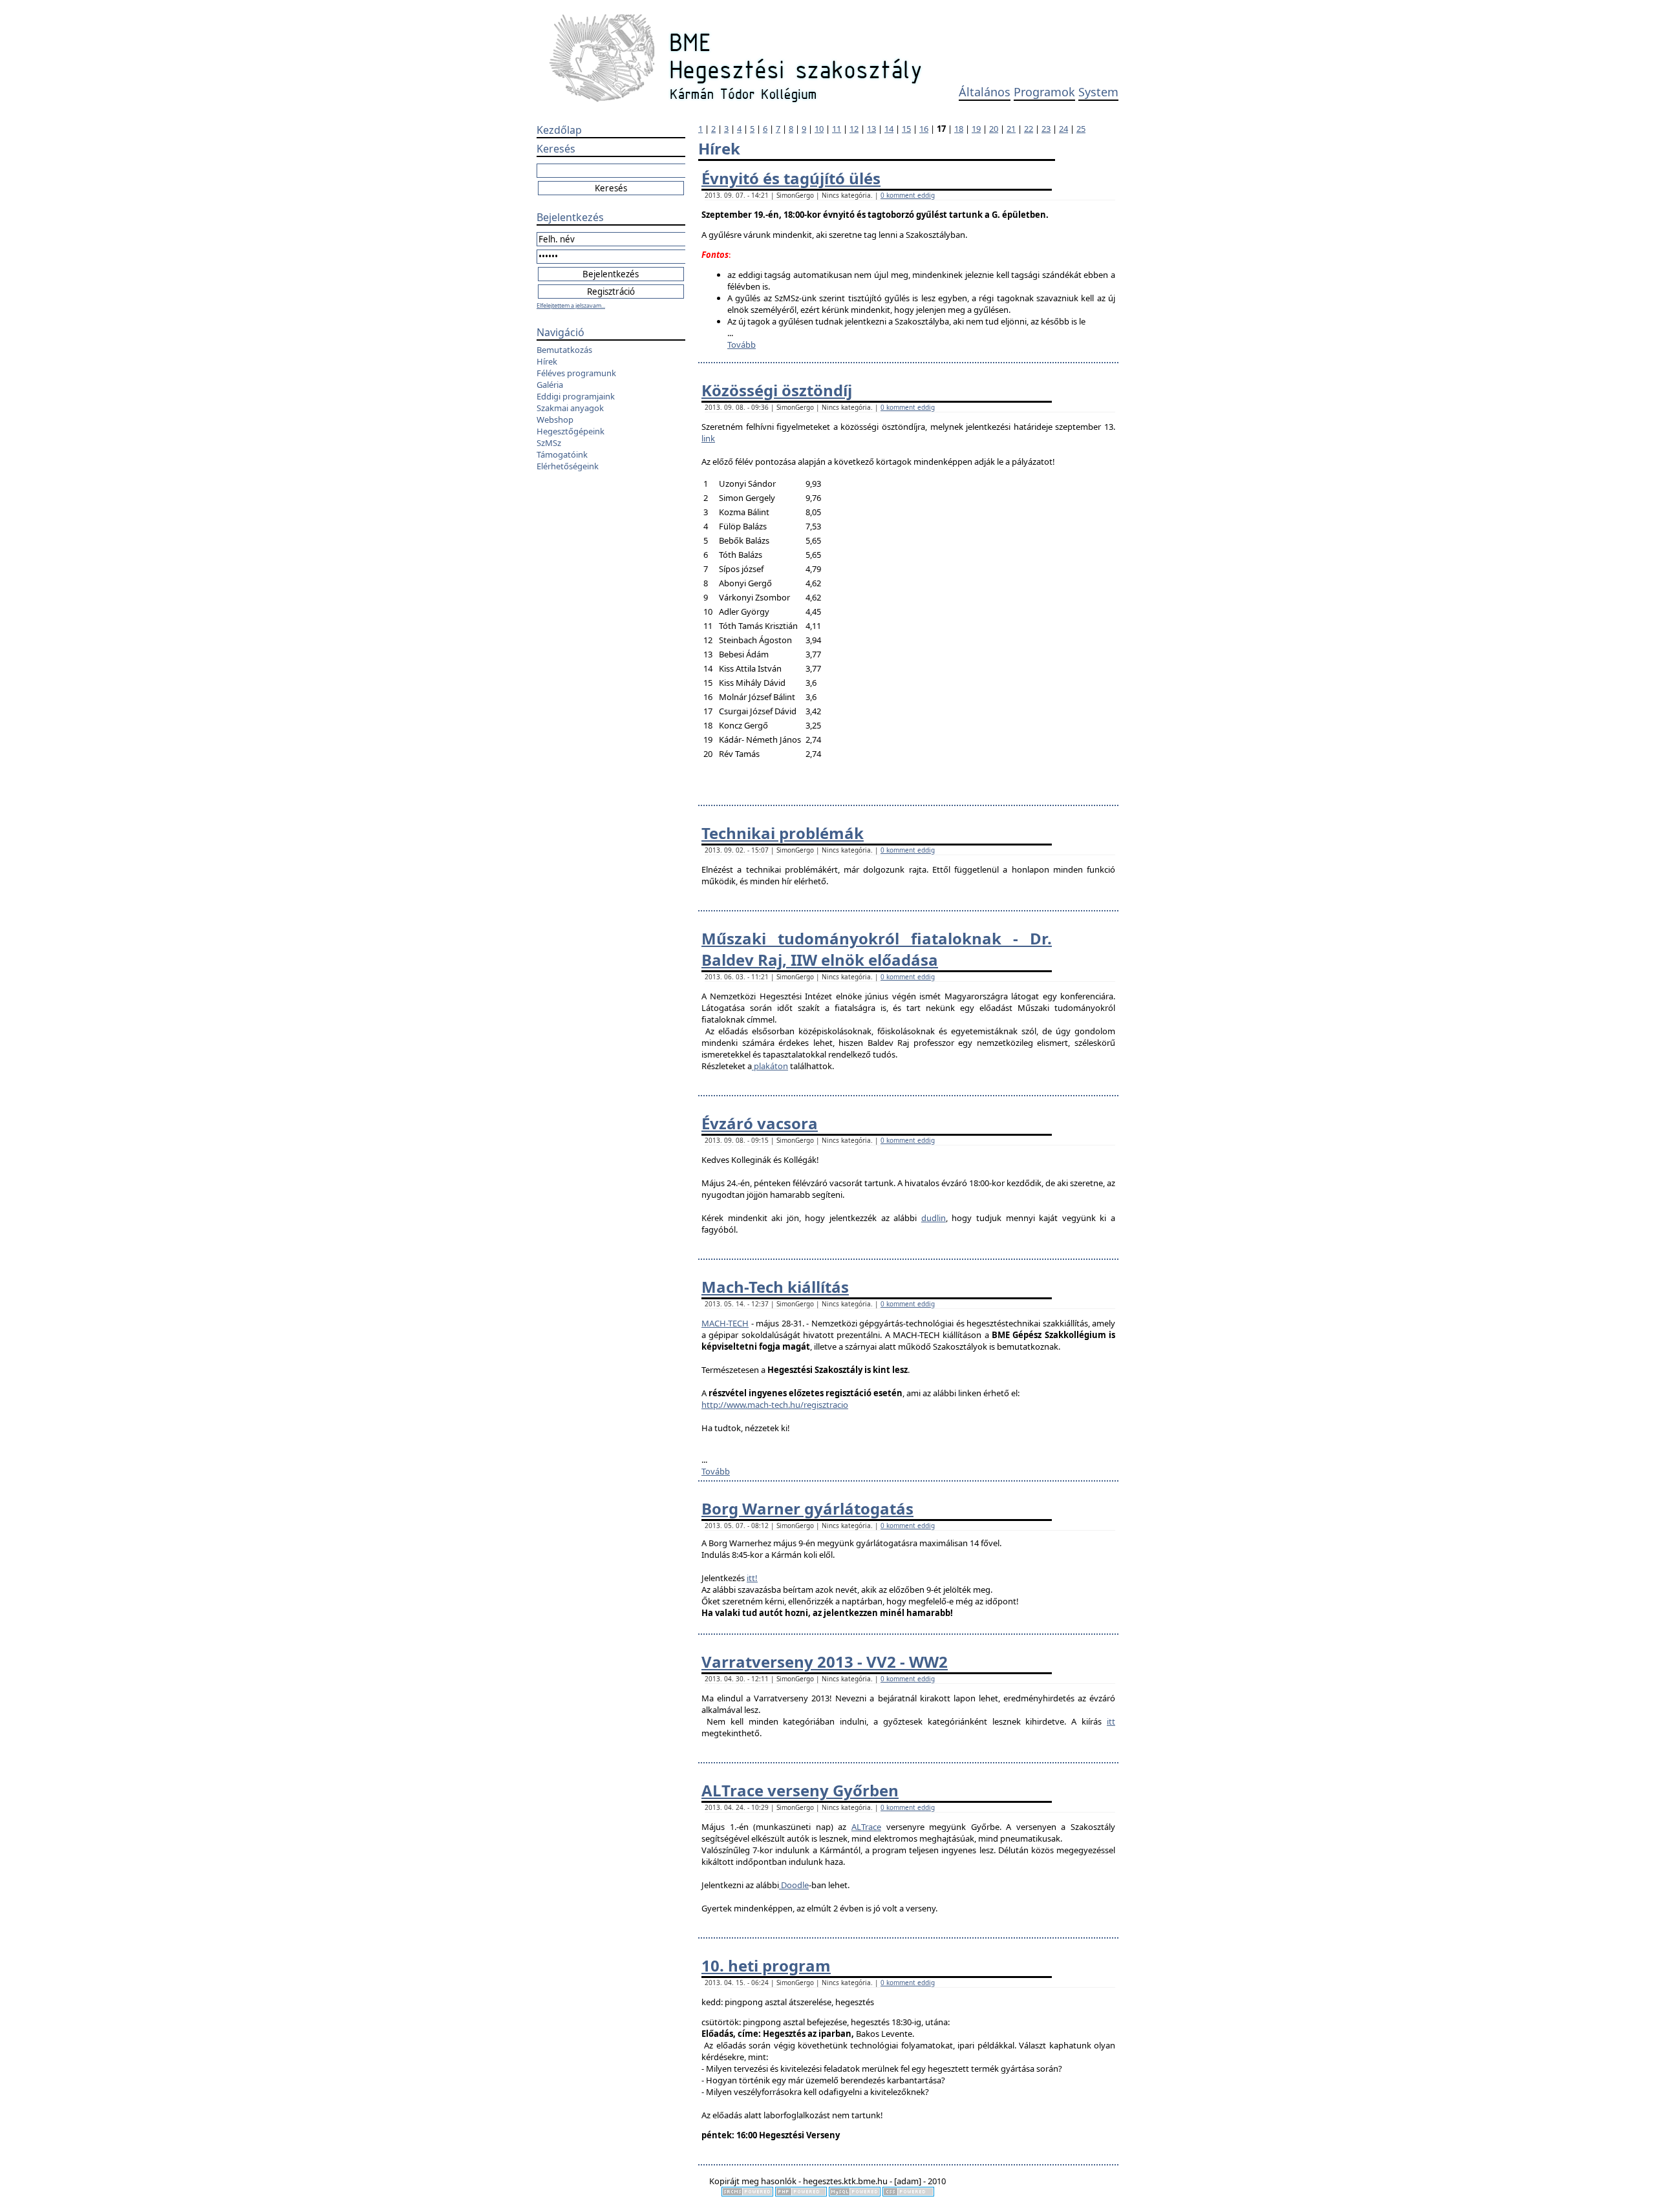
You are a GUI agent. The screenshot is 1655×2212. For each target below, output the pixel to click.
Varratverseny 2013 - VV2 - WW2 (825, 1662)
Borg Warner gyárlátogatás (807, 1508)
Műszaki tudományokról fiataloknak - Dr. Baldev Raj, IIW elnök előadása (877, 949)
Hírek (547, 361)
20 (994, 129)
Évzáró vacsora (760, 1123)
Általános (985, 92)
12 (854, 129)
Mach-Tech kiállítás (775, 1287)
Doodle (794, 1885)
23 (1046, 129)
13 (871, 129)
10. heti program (766, 1965)
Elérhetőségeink (568, 466)
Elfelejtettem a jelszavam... (571, 305)
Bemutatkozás (564, 350)
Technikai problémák (783, 833)
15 (906, 129)
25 (1081, 129)
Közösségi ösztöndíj (777, 390)
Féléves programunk (576, 373)
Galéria (550, 385)
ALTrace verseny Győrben (800, 1790)
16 (924, 129)
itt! (752, 1578)
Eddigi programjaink (576, 396)
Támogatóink (562, 454)
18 (959, 129)
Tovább (742, 345)
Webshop (555, 420)
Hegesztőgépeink (571, 431)
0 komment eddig (908, 195)
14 (889, 129)
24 (1063, 129)
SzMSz (549, 443)
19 (976, 129)
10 (819, 129)
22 (1029, 129)
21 (1011, 129)
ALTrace (866, 1827)
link (708, 438)
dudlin (934, 1218)
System (1098, 92)
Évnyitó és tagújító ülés (791, 178)
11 (837, 129)
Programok (1044, 92)
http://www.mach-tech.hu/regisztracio (775, 1405)
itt (1111, 1721)
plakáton (770, 1066)
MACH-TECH (725, 1323)
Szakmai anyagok (570, 408)
